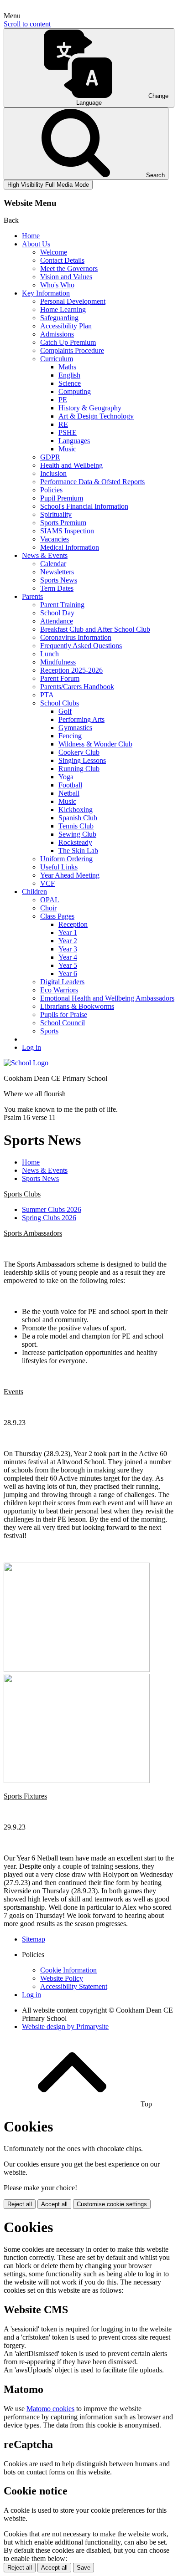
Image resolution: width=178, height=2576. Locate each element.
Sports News (59, 580)
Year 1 (68, 933)
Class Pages (57, 916)
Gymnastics (75, 728)
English (69, 375)
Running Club (79, 769)
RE (63, 424)
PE (63, 400)
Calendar (53, 564)
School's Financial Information (84, 506)
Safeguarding (59, 318)
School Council (63, 1023)
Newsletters (57, 572)
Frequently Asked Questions (81, 646)
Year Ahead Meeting (70, 875)
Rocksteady (75, 842)
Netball (69, 793)
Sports (49, 1031)
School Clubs (60, 703)
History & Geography (90, 408)
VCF (47, 883)
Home (31, 236)
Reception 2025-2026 (71, 670)
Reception (73, 924)
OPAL (50, 900)
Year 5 (68, 965)
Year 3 (68, 949)
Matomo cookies (50, 2409)
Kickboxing (76, 810)
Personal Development (73, 301)
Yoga (66, 777)
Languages (74, 441)
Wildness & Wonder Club (95, 744)
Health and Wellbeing (71, 465)
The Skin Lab (78, 851)
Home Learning (63, 309)
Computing (75, 391)
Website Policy (62, 1978)
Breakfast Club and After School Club (95, 629)
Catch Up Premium (68, 342)
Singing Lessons (82, 760)
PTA (47, 695)
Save (84, 2568)
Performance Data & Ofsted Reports (92, 482)
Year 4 (68, 957)
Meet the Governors (69, 268)
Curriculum (57, 359)
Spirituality (56, 514)
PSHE (68, 432)
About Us (36, 244)
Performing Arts (81, 719)
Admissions (57, 334)
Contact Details (62, 260)
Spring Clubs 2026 (49, 1218)
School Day (57, 613)
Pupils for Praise (64, 1015)
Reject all (20, 2204)
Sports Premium (63, 523)
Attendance (57, 621)
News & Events (45, 555)
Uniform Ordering (66, 859)
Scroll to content (27, 24)
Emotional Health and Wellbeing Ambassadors (107, 998)
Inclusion (53, 473)
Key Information (46, 293)
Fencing (70, 736)
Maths (67, 367)
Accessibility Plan (66, 326)
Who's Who (57, 285)
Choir (48, 908)
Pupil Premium (62, 498)
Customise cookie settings (112, 2204)
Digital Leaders (62, 982)
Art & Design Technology (96, 416)
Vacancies (55, 539)
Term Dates (57, 588)
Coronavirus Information (76, 637)
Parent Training (62, 605)
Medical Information (70, 547)
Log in (31, 1047)
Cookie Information (68, 1970)
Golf (65, 711)
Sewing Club (77, 834)
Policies (51, 490)
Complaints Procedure (72, 350)
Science (70, 383)
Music (67, 449)
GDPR (50, 457)
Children (34, 892)
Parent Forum (60, 678)
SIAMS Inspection (67, 531)
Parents (32, 596)
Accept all (54, 2204)
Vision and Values (66, 277)
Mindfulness (58, 662)
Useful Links (59, 867)
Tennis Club (76, 826)
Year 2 (68, 941)
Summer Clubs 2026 (52, 1209)
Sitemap (34, 1939)
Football (70, 785)
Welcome (54, 252)
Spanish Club (78, 818)
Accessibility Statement (74, 1986)
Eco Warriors (59, 990)
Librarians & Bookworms (77, 1006)
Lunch (50, 654)
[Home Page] (26, 1063)
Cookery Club (79, 752)
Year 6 (68, 974)
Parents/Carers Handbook (77, 687)
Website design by (65, 2027)
